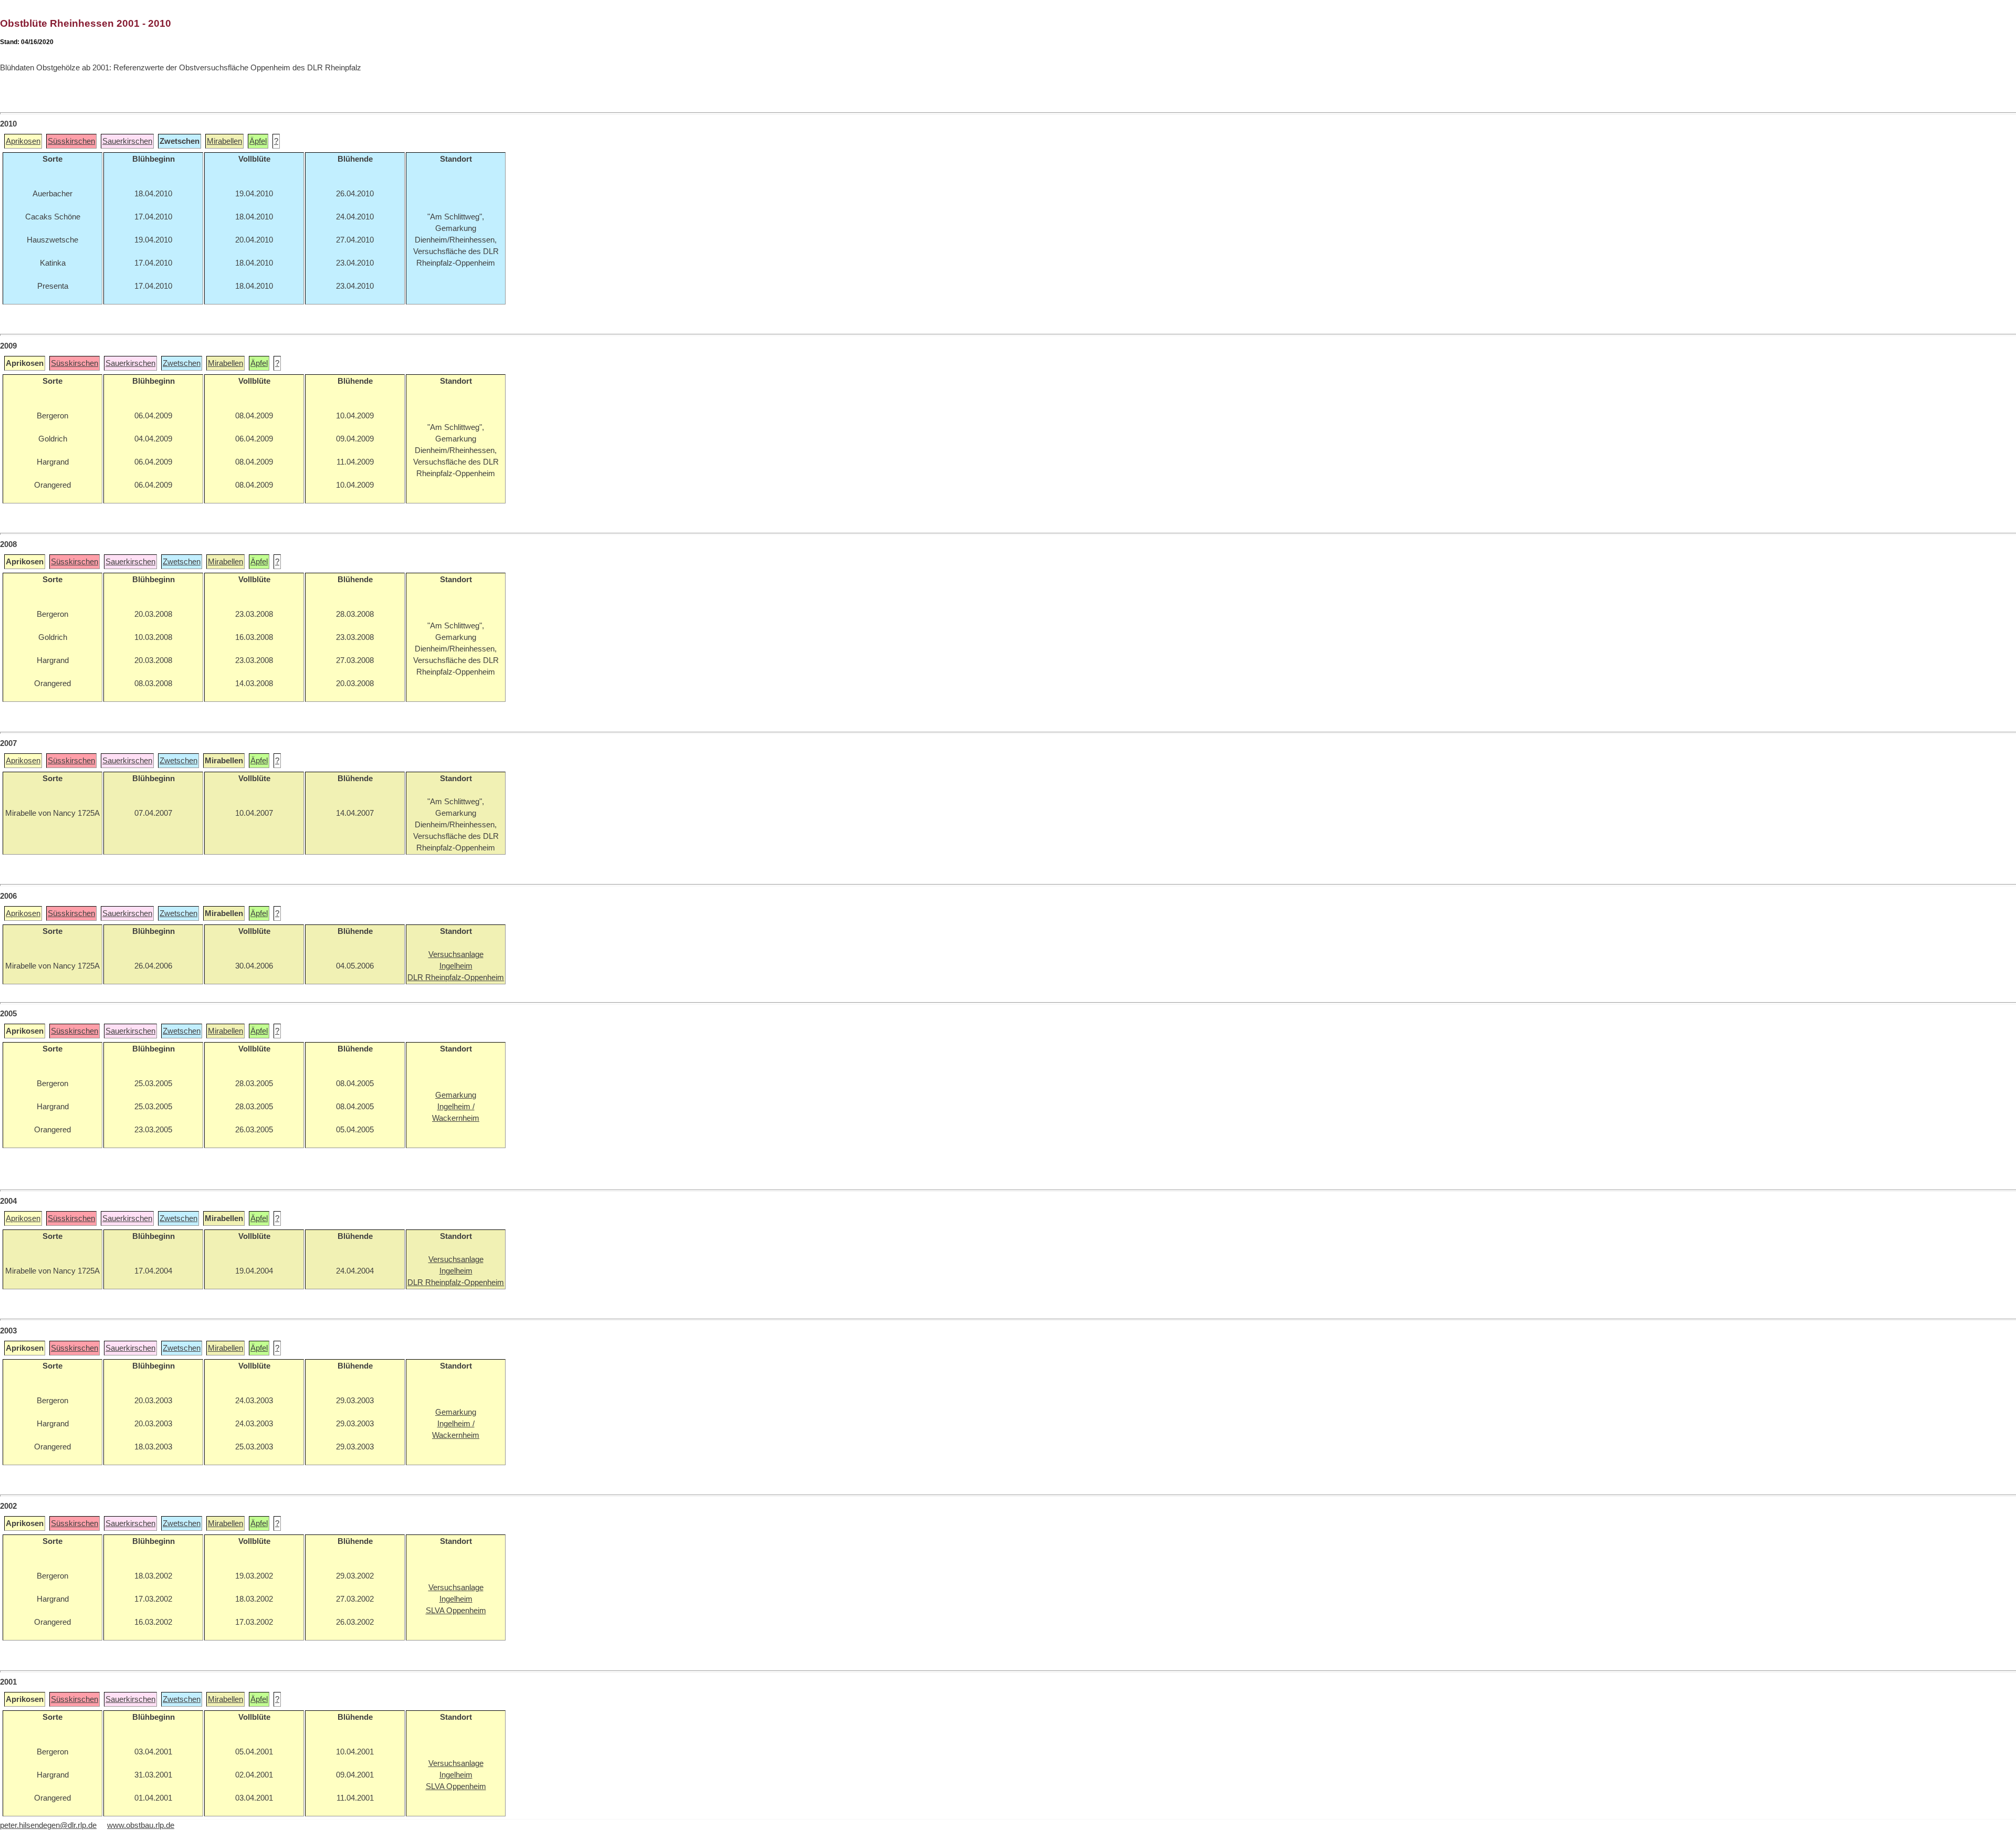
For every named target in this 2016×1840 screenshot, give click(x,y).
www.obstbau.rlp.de (141, 1825)
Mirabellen (224, 141)
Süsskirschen (71, 141)
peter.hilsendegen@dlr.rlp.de (48, 1825)
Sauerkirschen (127, 141)
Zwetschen (182, 363)
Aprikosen (23, 141)
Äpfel (258, 141)
